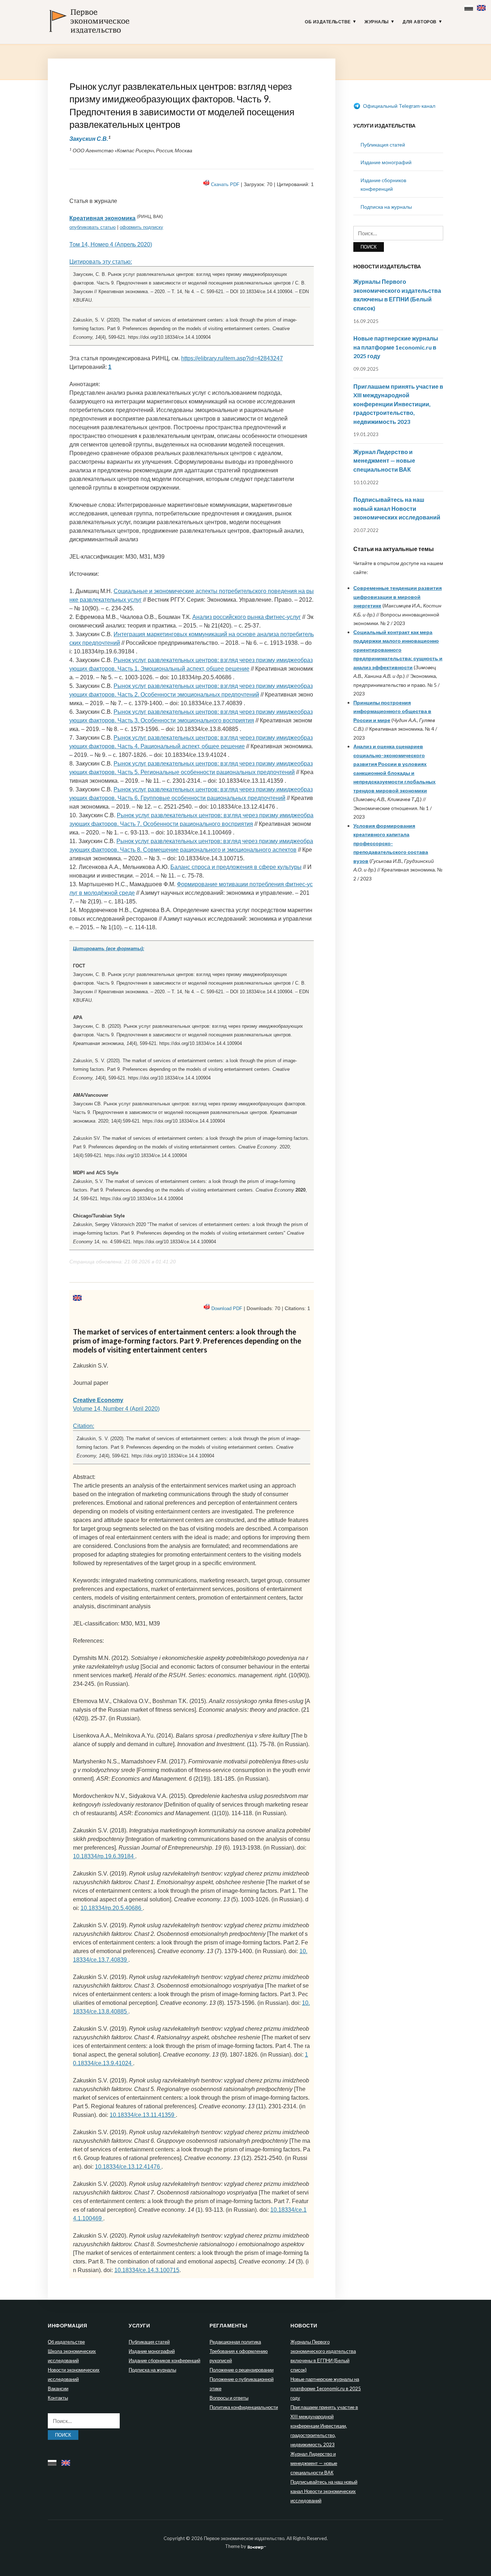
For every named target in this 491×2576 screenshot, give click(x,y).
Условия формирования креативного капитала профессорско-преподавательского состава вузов (391, 843)
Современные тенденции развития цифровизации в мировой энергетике (398, 597)
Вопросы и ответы (229, 2398)
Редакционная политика (235, 2342)
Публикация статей (383, 145)
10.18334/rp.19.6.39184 (104, 1856)
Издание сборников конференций (164, 2360)
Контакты (58, 2398)
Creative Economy (98, 1400)
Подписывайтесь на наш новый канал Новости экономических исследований (397, 508)
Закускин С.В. (89, 138)
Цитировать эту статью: (101, 262)
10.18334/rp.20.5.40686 (112, 1908)
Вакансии (58, 2388)
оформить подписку (141, 227)
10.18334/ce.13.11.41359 (143, 2115)
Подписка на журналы (386, 207)
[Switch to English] (482, 6)
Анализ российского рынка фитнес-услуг (247, 617)
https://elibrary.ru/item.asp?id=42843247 (232, 358)
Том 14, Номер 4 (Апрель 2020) (111, 244)
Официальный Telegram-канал (399, 106)
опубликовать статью (93, 227)
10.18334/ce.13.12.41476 (128, 2167)
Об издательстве (328, 22)
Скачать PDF (225, 184)
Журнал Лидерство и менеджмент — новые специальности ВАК (384, 461)
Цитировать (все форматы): (109, 949)
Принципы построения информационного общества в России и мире (392, 711)
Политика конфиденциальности (244, 2407)
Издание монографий (386, 162)
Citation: (84, 1426)
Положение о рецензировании (242, 2370)
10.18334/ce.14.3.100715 (147, 2270)
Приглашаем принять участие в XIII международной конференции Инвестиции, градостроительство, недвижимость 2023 (398, 404)
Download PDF (227, 1308)
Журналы (377, 22)
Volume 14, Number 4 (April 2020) (116, 1409)
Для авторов (420, 22)
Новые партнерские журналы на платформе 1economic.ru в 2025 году (396, 347)
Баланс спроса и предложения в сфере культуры (236, 867)
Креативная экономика (102, 218)
